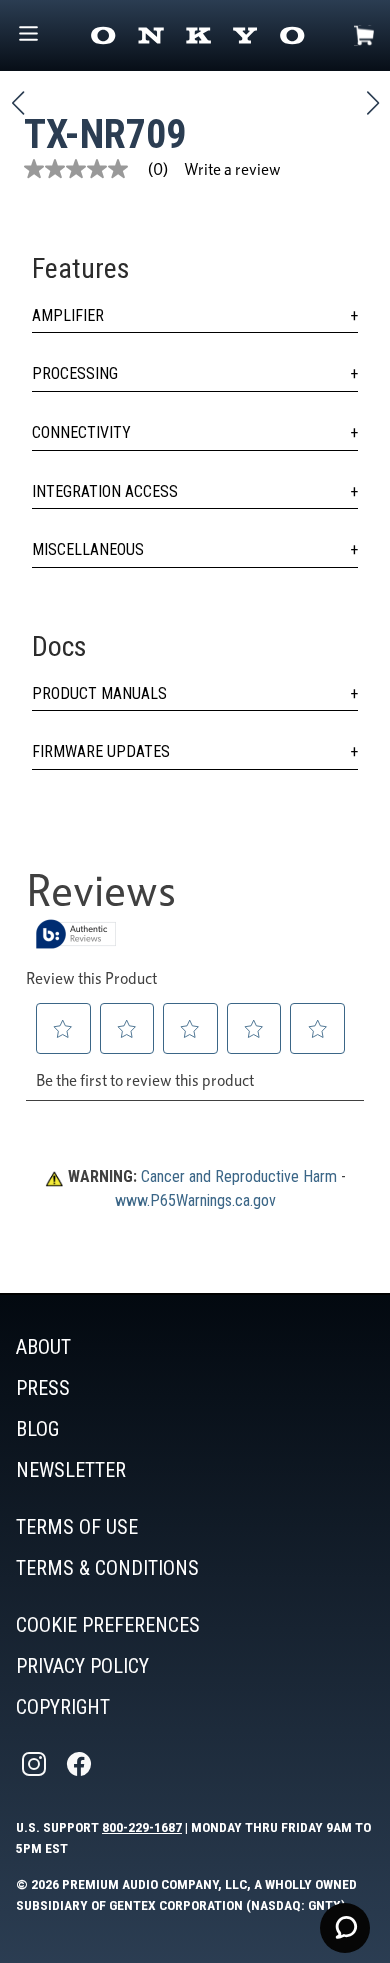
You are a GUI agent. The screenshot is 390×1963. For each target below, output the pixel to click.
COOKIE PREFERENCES (108, 1625)
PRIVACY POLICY (82, 1666)
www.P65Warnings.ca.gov (195, 1200)
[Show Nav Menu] (28, 35)
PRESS (43, 1388)
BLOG (37, 1429)
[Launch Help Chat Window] (345, 1928)
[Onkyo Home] (197, 35)
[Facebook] (81, 1764)
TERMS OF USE (77, 1527)
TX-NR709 (105, 134)
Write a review (232, 169)
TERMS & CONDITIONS (107, 1568)
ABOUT (43, 1347)
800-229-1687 (142, 1827)
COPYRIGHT (63, 1707)
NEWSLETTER (71, 1470)
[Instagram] (36, 1764)
